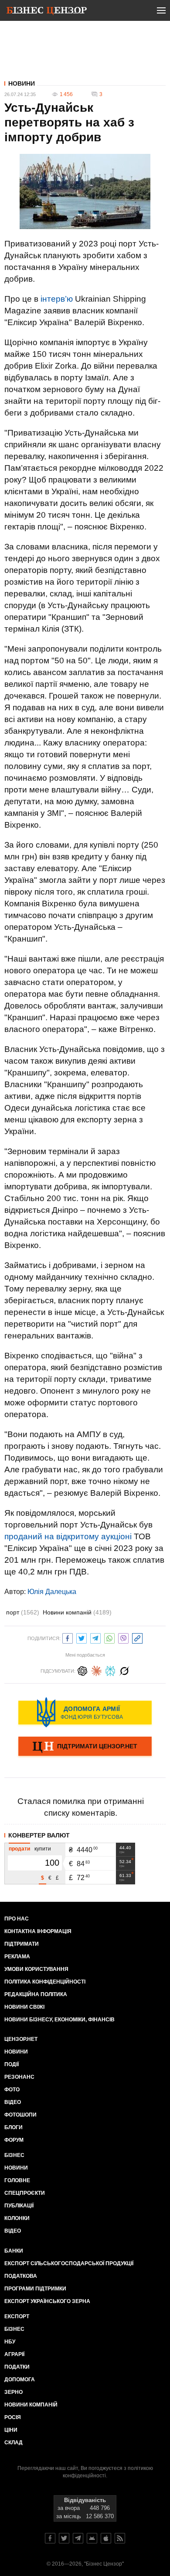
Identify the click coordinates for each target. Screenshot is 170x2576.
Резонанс (19, 2077)
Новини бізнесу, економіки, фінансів (59, 2020)
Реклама (17, 1957)
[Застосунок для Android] (92, 2538)
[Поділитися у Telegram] (95, 1637)
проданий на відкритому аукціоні (68, 1536)
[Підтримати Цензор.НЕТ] (85, 1747)
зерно (14, 2392)
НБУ (10, 2342)
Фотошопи (20, 2115)
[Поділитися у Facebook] (68, 1637)
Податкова (21, 2276)
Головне (17, 2180)
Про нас (17, 1919)
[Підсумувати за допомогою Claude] (96, 1670)
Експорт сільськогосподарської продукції (69, 2263)
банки (14, 2251)
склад (14, 2443)
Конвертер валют (39, 1835)
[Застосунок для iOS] (106, 2538)
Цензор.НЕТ (21, 2039)
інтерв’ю (57, 299)
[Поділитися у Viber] (123, 1637)
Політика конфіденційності (45, 1982)
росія (13, 2417)
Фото (12, 2090)
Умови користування (36, 1969)
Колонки (17, 2218)
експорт (17, 2316)
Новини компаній (77, 1612)
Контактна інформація (38, 1931)
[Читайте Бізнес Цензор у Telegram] (78, 2538)
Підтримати (22, 1944)
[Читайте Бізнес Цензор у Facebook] (50, 2538)
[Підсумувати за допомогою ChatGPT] (82, 1670)
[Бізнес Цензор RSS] (120, 2538)
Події (12, 2064)
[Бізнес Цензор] (47, 12)
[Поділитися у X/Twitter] (82, 1637)
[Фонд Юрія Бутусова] (85, 1712)
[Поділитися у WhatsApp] (109, 1637)
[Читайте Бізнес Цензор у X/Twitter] (64, 2538)
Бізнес (14, 2155)
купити (43, 1849)
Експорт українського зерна (47, 2301)
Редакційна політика (36, 1994)
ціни (11, 2430)
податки (17, 2367)
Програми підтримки (35, 2289)
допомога (20, 2380)
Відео (13, 2102)
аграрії (14, 2354)
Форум (14, 2140)
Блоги (14, 2127)
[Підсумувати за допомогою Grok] (124, 1670)
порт (23, 1612)
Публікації (19, 2206)
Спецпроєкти (25, 2193)
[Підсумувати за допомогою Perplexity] (110, 1670)
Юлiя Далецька (52, 1592)
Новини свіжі (24, 2007)
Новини (22, 83)
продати (19, 1849)
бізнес (14, 2329)
